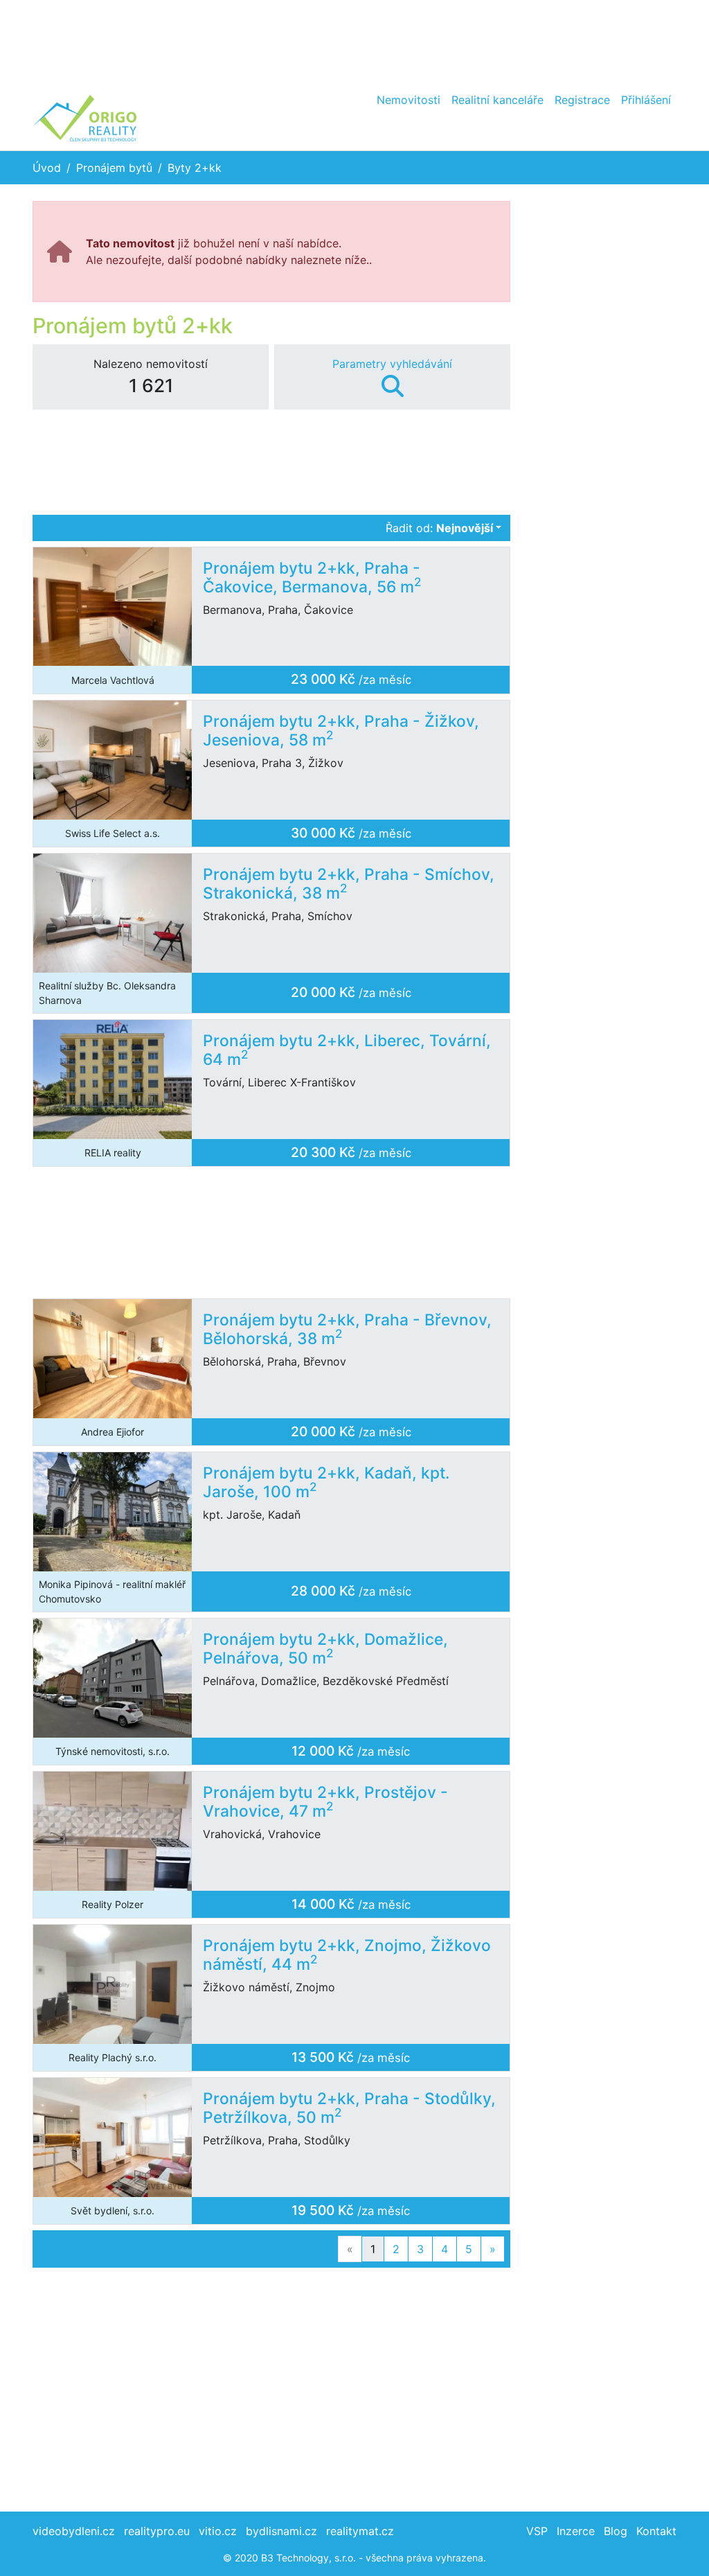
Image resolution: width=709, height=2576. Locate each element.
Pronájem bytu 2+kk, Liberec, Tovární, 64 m (347, 1050)
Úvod (47, 168)
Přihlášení (646, 100)
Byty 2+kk (195, 168)
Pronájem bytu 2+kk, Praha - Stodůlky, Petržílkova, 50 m (349, 2108)
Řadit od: (439, 528)
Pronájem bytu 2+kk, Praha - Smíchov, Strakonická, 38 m (349, 883)
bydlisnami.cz (281, 2531)
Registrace (582, 100)
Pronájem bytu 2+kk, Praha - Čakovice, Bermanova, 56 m (312, 577)
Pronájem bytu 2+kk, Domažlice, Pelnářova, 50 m (325, 1648)
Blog (616, 2531)
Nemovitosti (409, 100)
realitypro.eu (157, 2531)
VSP (537, 2531)
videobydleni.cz (74, 2531)
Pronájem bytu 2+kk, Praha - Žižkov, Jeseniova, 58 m (341, 730)
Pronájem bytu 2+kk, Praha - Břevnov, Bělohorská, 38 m (347, 1329)
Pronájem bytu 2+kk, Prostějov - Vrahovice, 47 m (325, 1801)
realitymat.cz (360, 2531)
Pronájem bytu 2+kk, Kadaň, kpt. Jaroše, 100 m (326, 1482)
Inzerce (576, 2531)
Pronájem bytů (114, 168)
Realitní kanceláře (497, 100)
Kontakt (656, 2531)
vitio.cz (218, 2531)
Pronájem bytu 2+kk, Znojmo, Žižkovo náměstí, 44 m (347, 1955)
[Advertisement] (354, 42)
